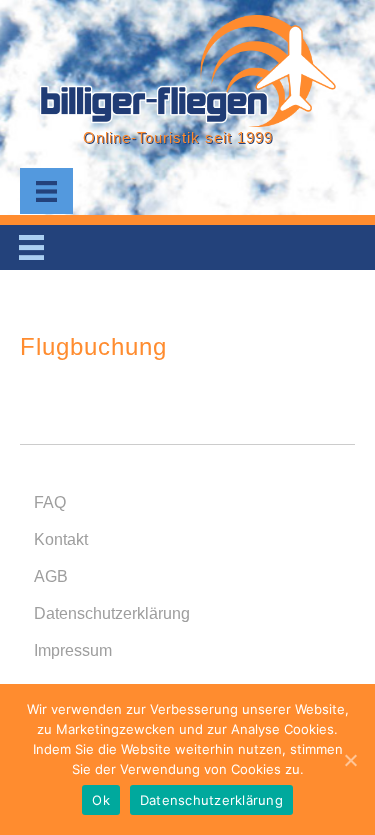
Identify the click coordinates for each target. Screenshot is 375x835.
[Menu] (46, 191)
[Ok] (350, 760)
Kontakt (61, 539)
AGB (51, 576)
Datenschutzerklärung (112, 613)
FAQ (50, 502)
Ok (101, 800)
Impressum (73, 650)
